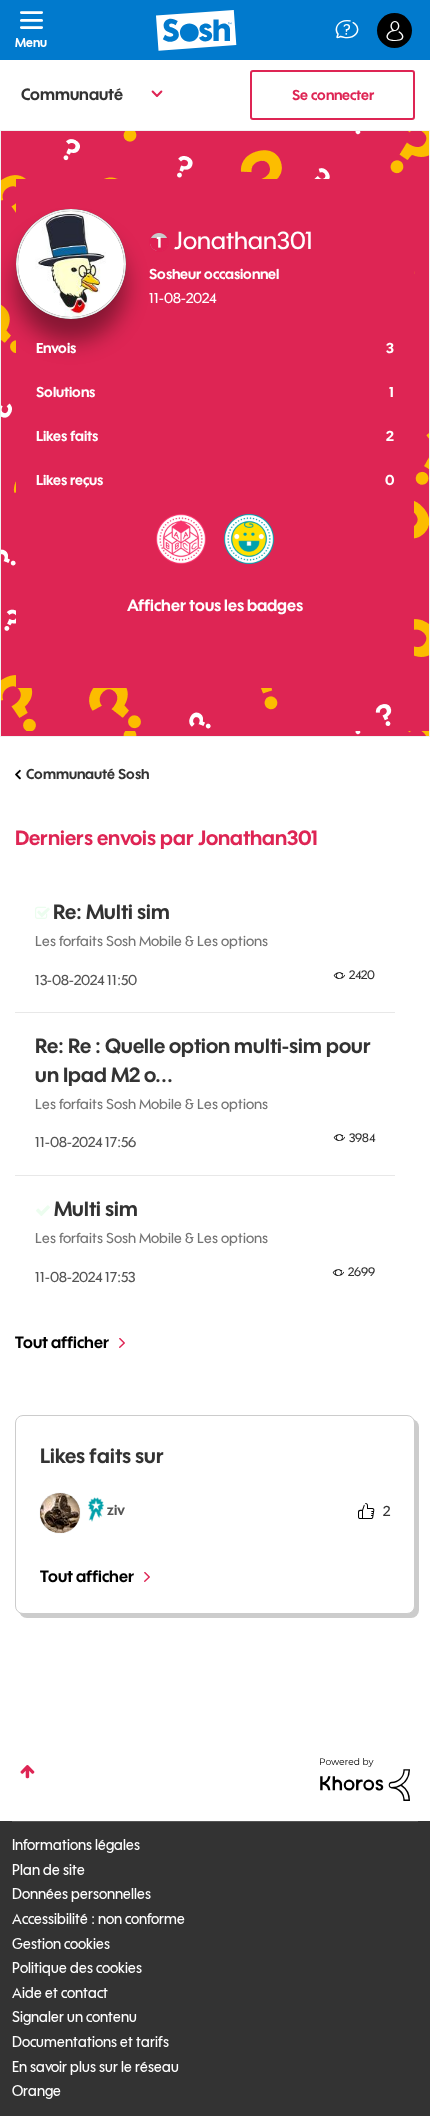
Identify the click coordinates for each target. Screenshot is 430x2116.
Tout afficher (62, 1342)
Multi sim (96, 1208)
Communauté (72, 94)
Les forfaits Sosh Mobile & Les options (151, 941)
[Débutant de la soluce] (181, 539)
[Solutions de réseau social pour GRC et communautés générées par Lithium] (365, 1778)
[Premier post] (249, 539)
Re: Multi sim (111, 911)
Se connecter (333, 95)
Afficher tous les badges (215, 605)
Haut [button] (27, 1771)
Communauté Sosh (87, 774)
